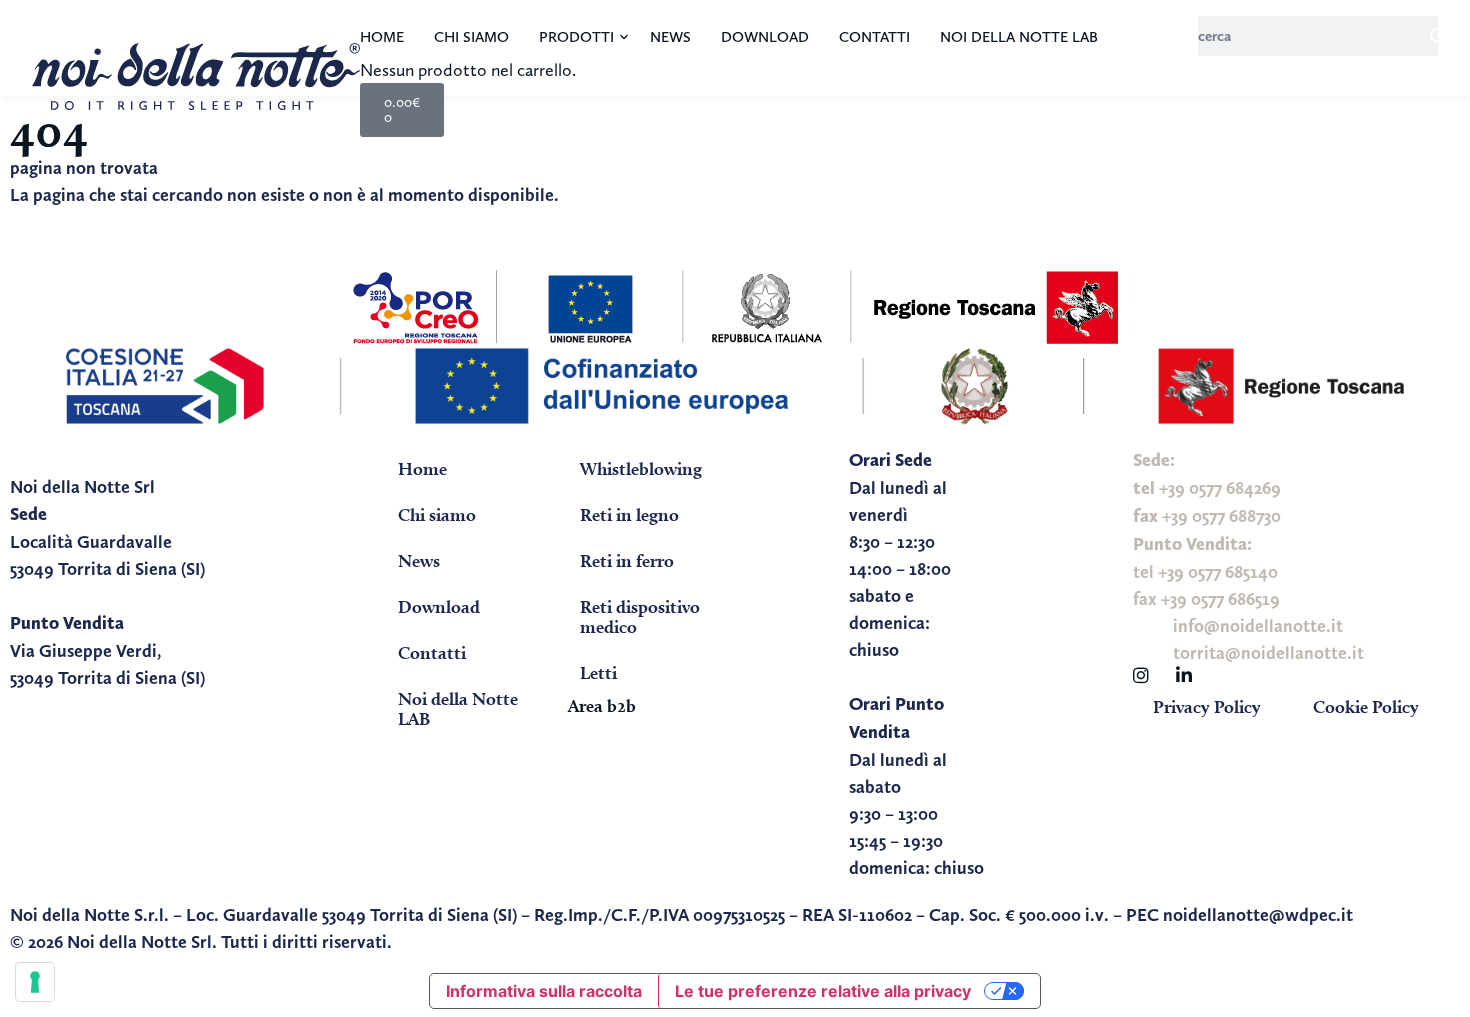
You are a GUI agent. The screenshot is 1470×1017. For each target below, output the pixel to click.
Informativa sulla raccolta (544, 991)
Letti (598, 672)
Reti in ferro (627, 560)
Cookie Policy (1366, 706)
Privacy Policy (1207, 706)
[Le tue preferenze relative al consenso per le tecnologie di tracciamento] (35, 982)
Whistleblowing (641, 468)
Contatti (874, 37)
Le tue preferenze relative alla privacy (823, 991)
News (670, 37)
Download (765, 37)
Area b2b (602, 705)
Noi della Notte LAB (1019, 37)
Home (382, 37)
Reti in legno (629, 514)
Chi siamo (471, 37)
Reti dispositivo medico (640, 616)
